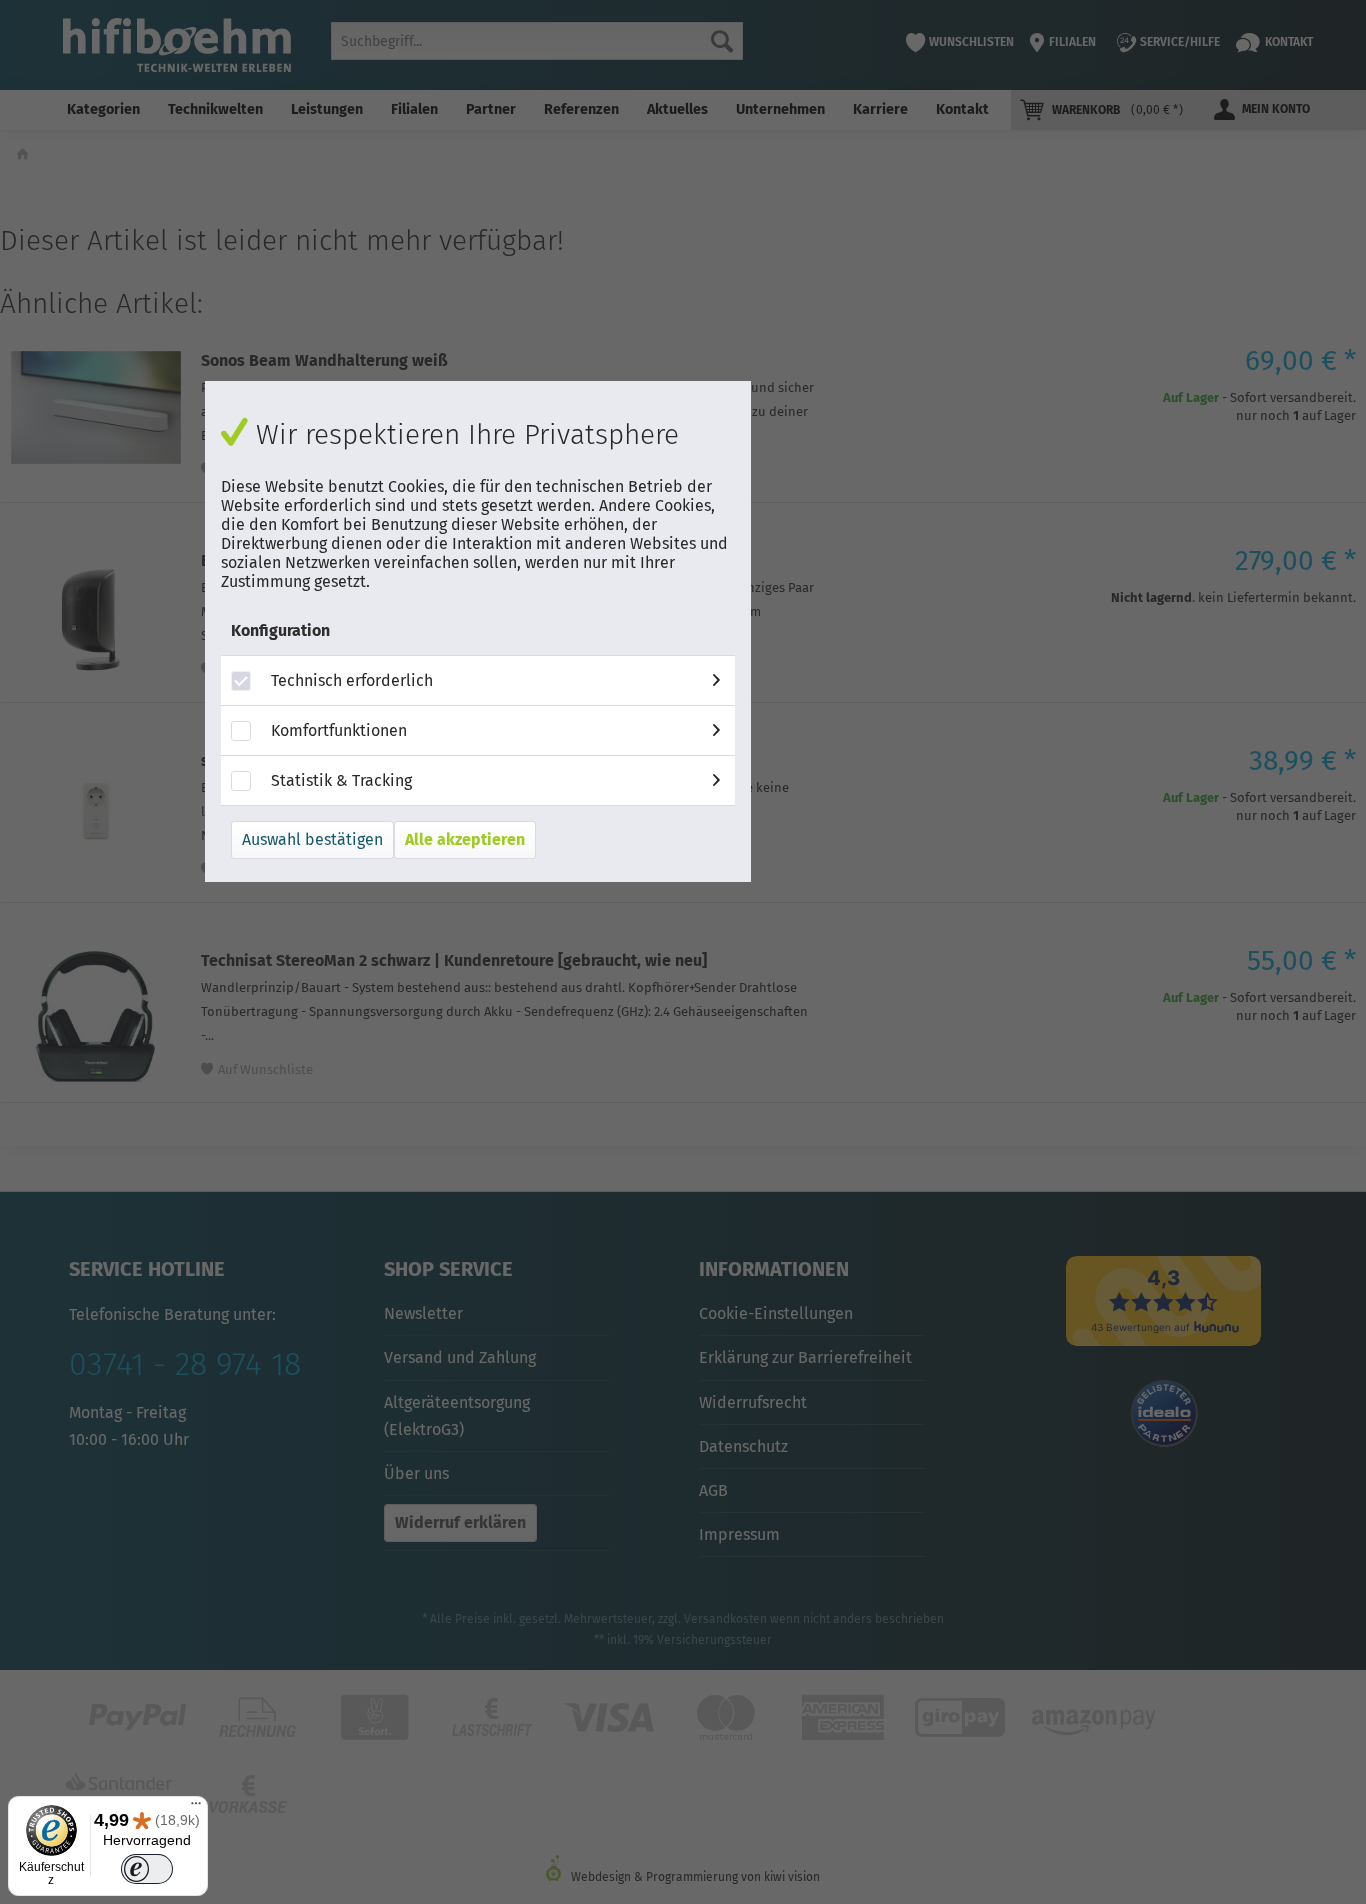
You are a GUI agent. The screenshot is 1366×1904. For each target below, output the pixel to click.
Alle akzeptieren (465, 839)
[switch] (146, 1869)
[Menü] (196, 1808)
